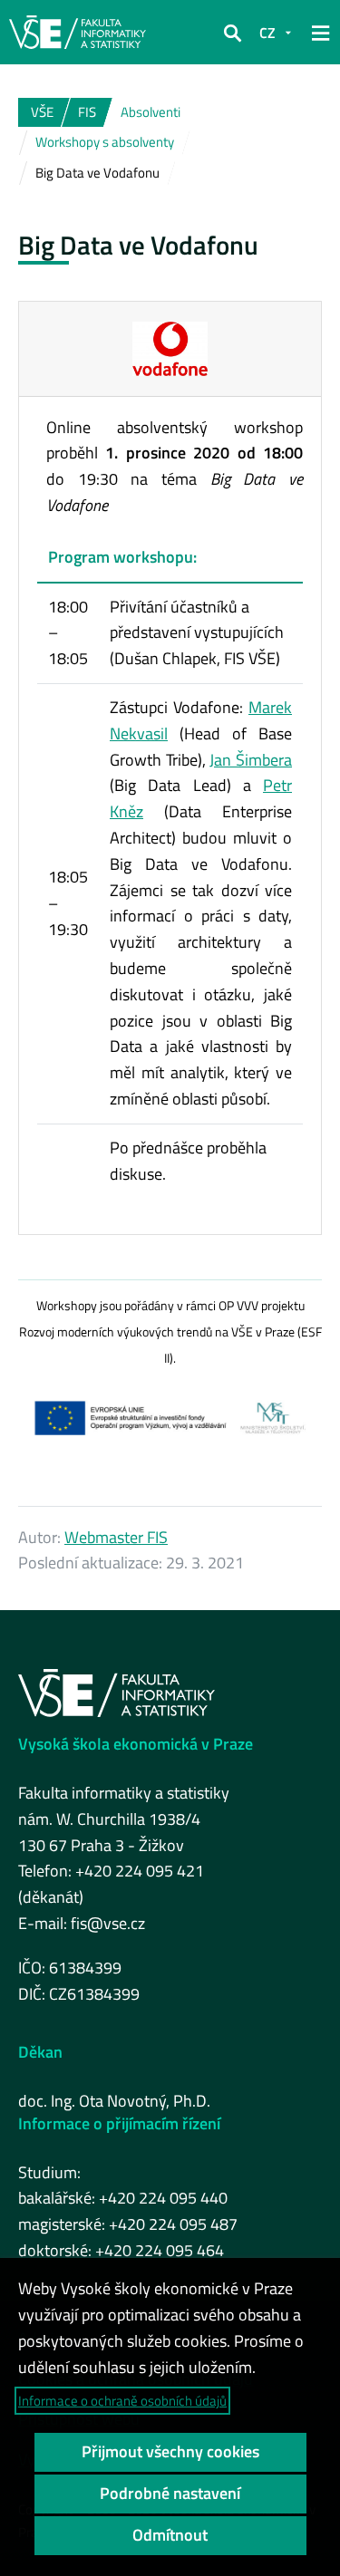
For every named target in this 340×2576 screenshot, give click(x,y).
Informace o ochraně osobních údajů (122, 2401)
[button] (232, 33)
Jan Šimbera (251, 760)
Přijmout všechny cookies (170, 2451)
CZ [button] (267, 33)
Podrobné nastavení (170, 2493)
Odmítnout (170, 2535)
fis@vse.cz (108, 1923)
